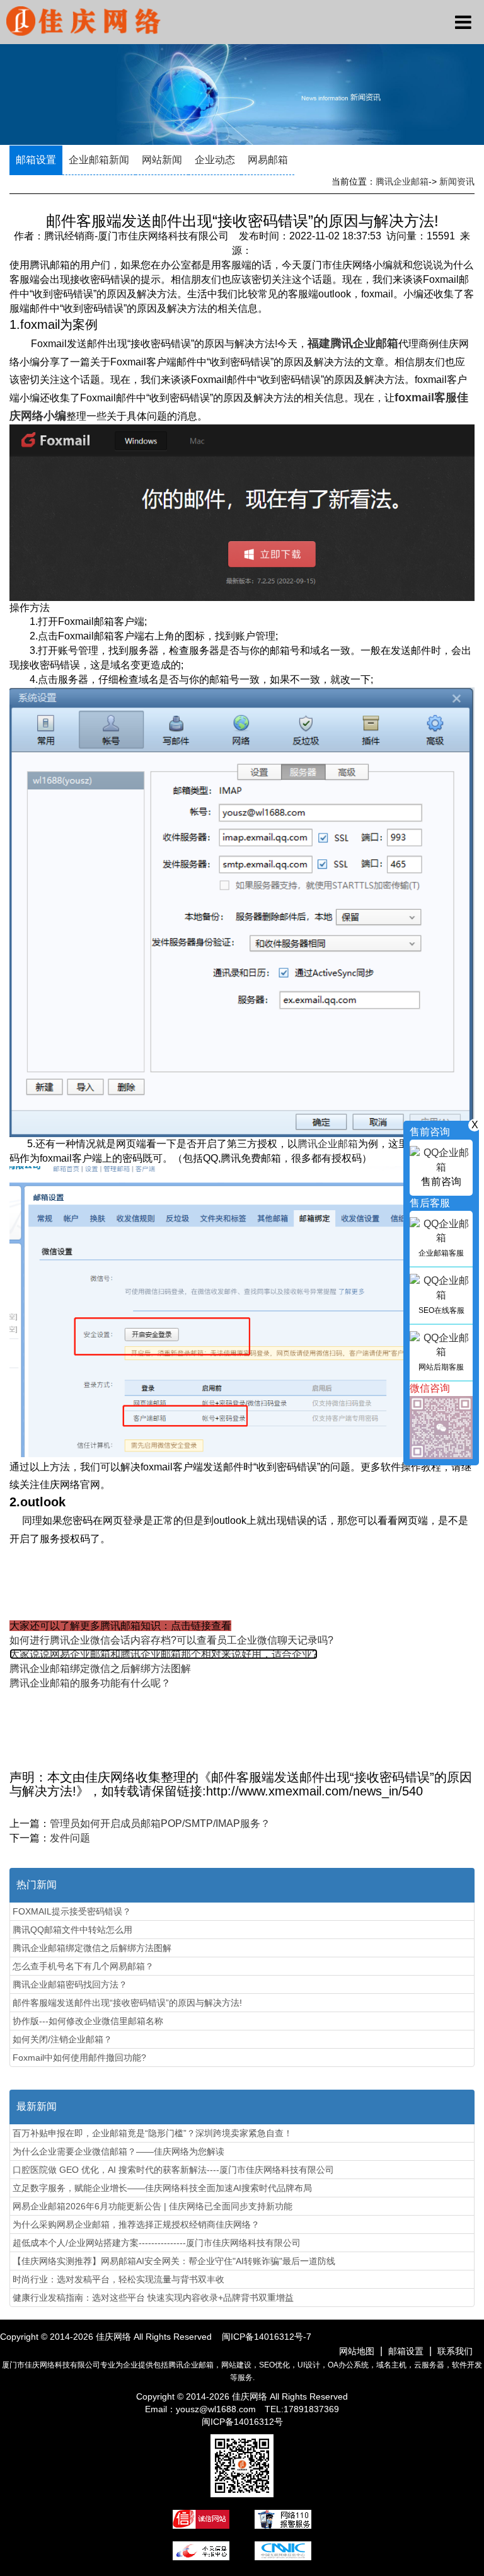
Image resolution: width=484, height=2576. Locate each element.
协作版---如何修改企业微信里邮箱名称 (88, 2021)
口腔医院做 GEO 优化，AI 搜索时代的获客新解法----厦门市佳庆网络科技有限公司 (173, 2170)
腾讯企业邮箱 (402, 181)
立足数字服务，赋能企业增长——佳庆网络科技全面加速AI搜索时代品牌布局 (162, 2188)
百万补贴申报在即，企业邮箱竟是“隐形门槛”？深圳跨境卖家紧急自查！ (153, 2133)
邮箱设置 (36, 160)
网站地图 (357, 2351)
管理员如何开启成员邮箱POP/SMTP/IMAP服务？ (160, 1823)
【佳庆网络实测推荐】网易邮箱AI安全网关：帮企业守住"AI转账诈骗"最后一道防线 (174, 2261)
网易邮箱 (268, 160)
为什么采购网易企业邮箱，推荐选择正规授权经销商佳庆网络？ (136, 2224)
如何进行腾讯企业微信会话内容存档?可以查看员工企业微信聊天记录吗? (171, 1640)
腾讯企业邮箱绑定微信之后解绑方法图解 (100, 1669)
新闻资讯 (457, 181)
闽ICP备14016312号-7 (267, 2337)
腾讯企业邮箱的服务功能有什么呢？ (90, 1683)
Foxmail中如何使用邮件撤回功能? (79, 2058)
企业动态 (215, 160)
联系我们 (455, 2351)
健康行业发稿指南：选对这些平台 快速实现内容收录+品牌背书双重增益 (153, 2298)
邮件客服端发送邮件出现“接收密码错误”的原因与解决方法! (127, 2003)
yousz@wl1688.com (217, 2409)
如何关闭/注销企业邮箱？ (62, 2039)
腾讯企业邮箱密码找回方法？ (70, 1984)
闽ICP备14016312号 (242, 2422)
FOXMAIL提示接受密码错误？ (72, 1911)
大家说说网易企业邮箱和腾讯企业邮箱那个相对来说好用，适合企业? (164, 1654)
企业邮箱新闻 (99, 160)
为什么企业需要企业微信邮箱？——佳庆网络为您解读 (118, 2151)
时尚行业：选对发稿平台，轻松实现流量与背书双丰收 (118, 2279)
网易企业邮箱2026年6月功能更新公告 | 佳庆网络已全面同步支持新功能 (153, 2206)
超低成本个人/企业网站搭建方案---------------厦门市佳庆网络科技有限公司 (157, 2243)
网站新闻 (162, 160)
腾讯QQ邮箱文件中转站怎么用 (72, 1930)
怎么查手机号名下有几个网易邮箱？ (83, 1966)
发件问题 (70, 1838)
